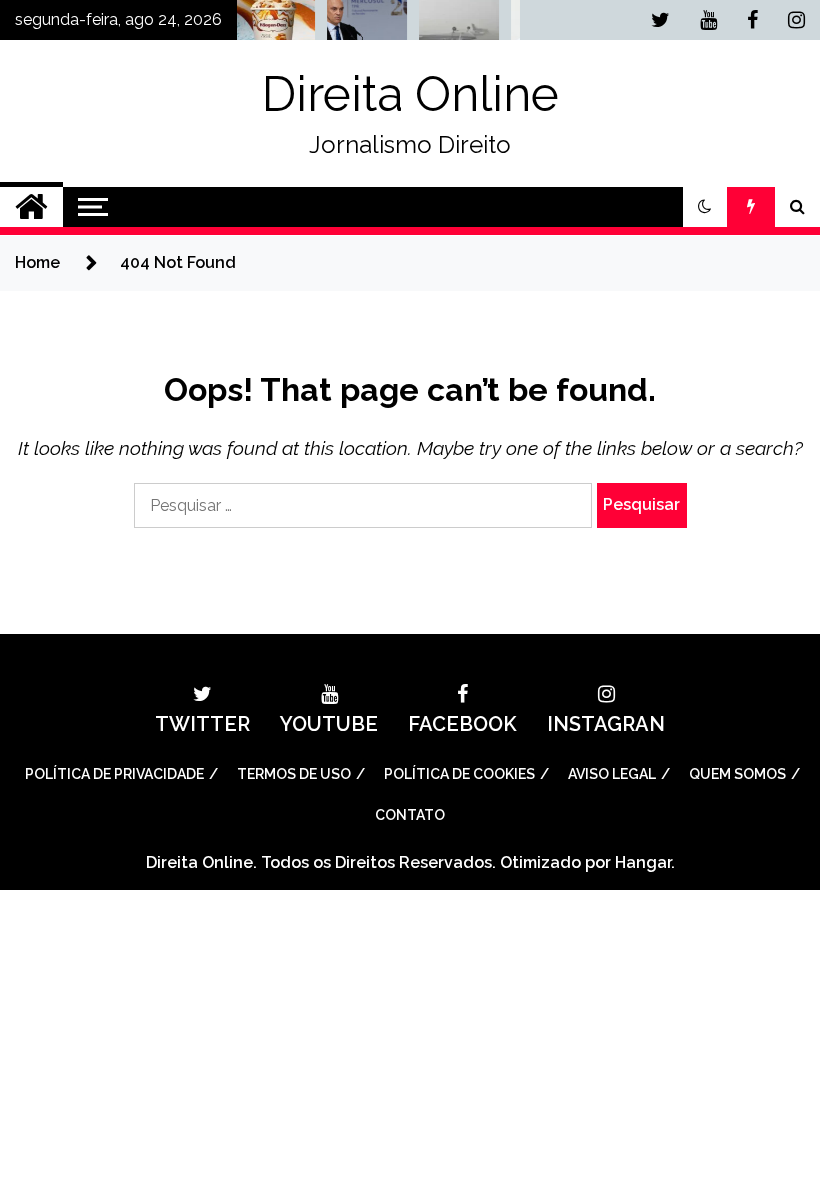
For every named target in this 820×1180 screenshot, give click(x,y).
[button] (705, 207)
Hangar (643, 862)
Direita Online (410, 94)
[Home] (31, 207)
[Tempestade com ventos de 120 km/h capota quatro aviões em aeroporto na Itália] (446, 25)
